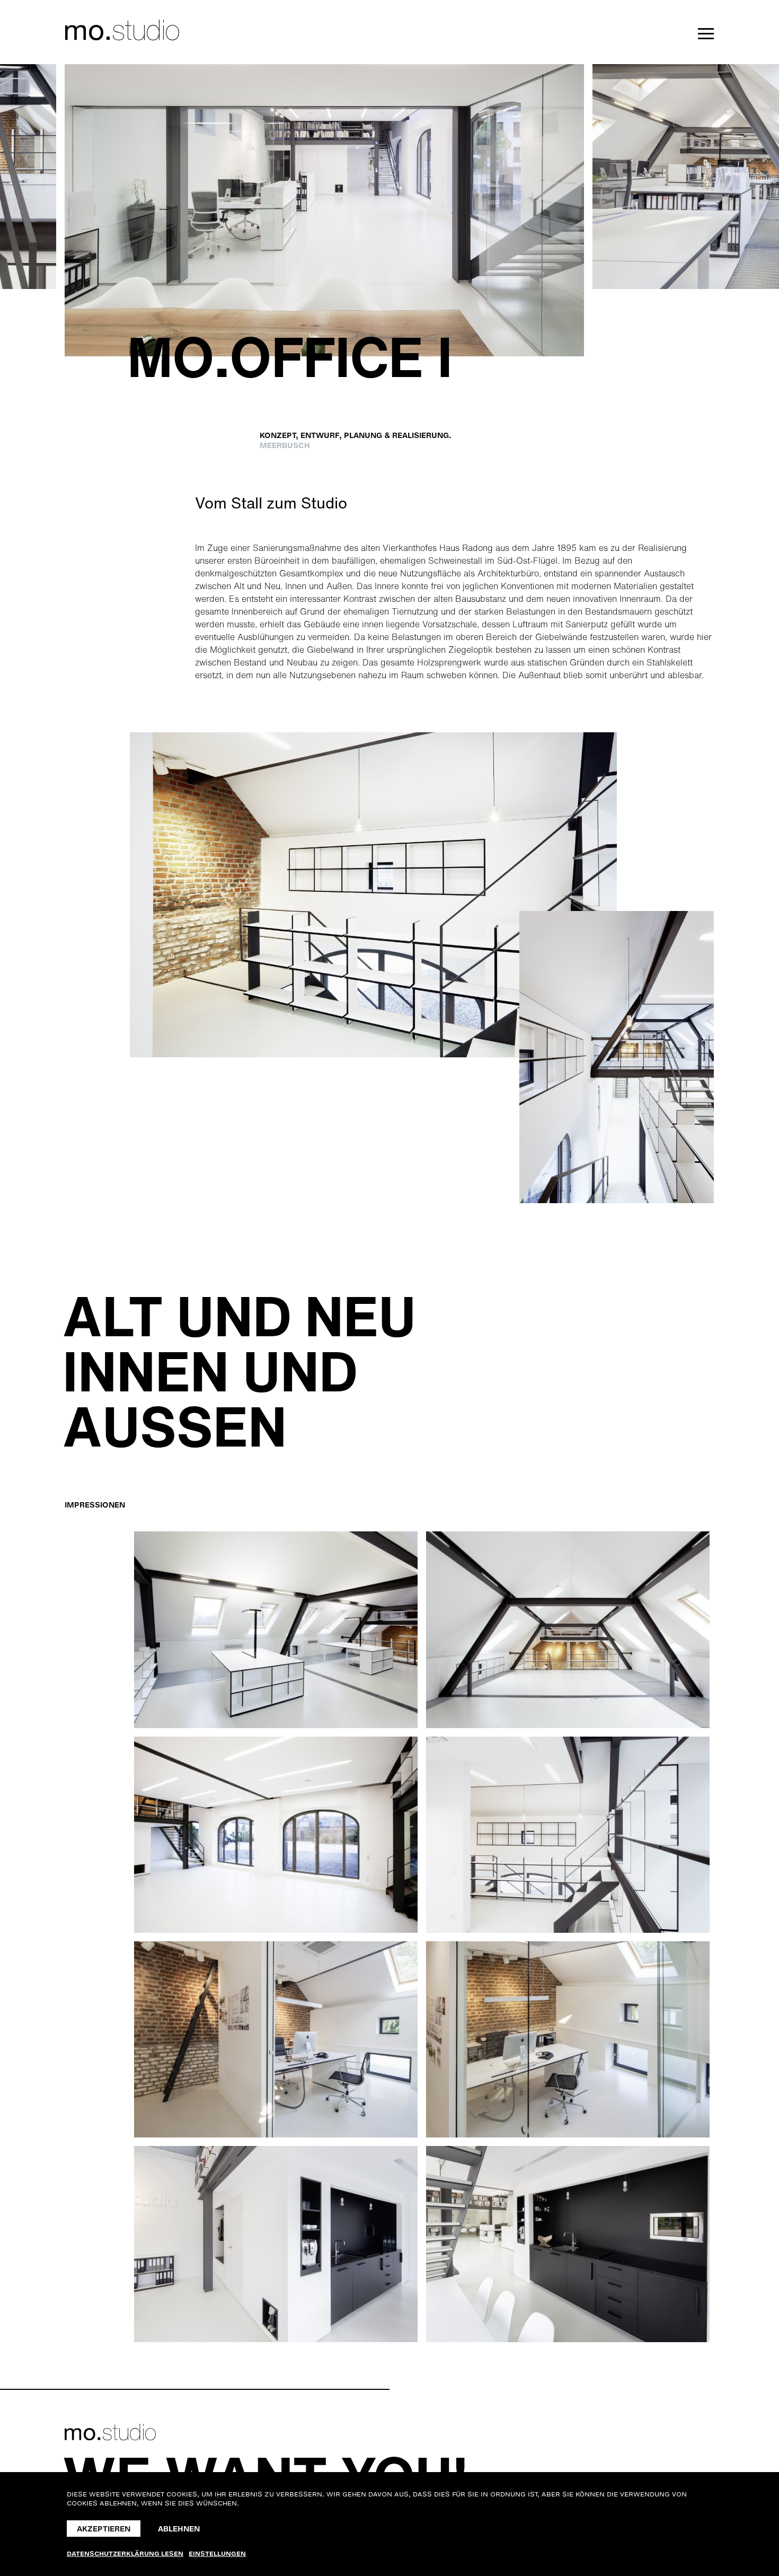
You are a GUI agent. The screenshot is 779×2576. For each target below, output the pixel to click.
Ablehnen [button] (179, 2529)
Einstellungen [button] (217, 2554)
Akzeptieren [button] (104, 2529)
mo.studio (122, 30)
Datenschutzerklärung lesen (125, 2554)
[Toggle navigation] (703, 34)
